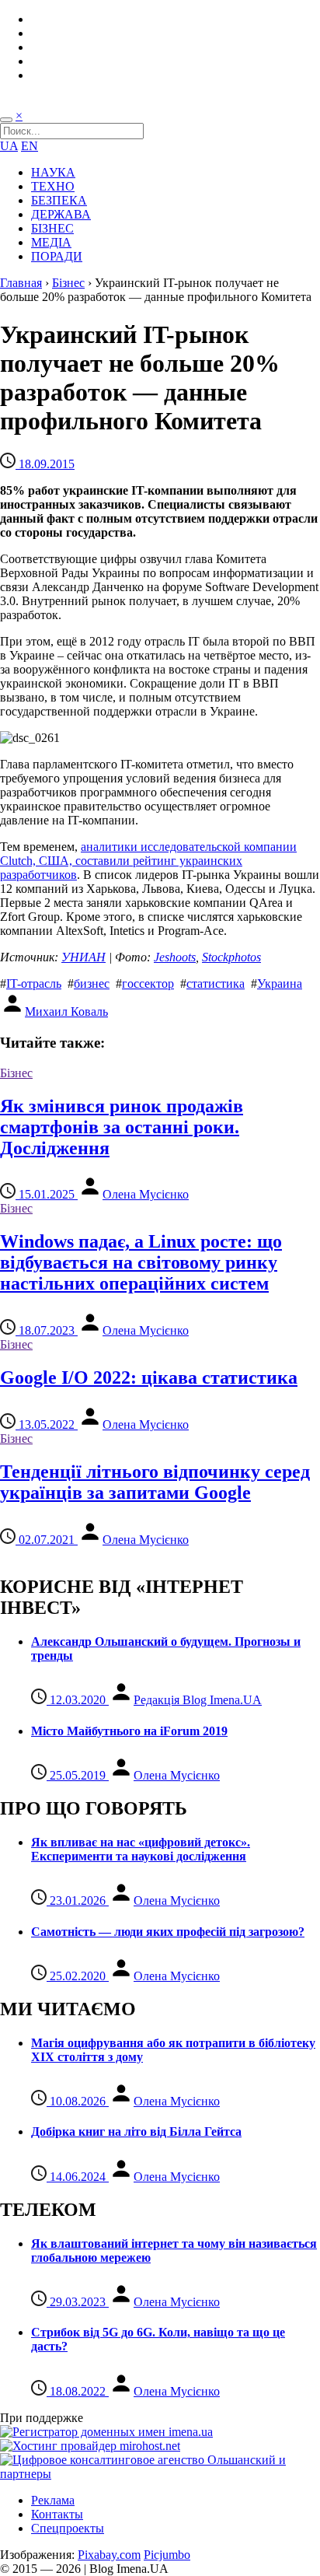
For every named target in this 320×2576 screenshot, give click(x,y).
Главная (21, 283)
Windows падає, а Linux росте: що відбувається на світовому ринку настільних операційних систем (141, 1262)
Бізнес (68, 283)
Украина (280, 983)
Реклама (53, 2500)
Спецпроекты (68, 2528)
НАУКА (53, 172)
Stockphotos (231, 957)
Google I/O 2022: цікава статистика (149, 1377)
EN (30, 146)
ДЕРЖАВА (61, 214)
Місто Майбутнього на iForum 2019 (129, 1731)
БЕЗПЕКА (59, 200)
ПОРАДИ (57, 256)
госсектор (148, 983)
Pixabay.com (109, 2555)
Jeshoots (175, 957)
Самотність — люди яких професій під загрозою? (168, 1932)
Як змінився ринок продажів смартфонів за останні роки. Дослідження (122, 1127)
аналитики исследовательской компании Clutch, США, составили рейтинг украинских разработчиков (148, 861)
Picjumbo (167, 2555)
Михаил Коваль (66, 1011)
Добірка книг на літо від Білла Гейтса (136, 2131)
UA (9, 146)
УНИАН (83, 957)
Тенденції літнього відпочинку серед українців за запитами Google (155, 1482)
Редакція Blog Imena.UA (198, 1700)
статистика (216, 983)
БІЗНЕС (52, 228)
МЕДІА (51, 242)
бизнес (92, 983)
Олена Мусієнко (146, 1194)
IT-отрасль (34, 983)
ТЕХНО (53, 186)
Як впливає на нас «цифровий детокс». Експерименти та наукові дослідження (141, 1849)
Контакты (57, 2514)
